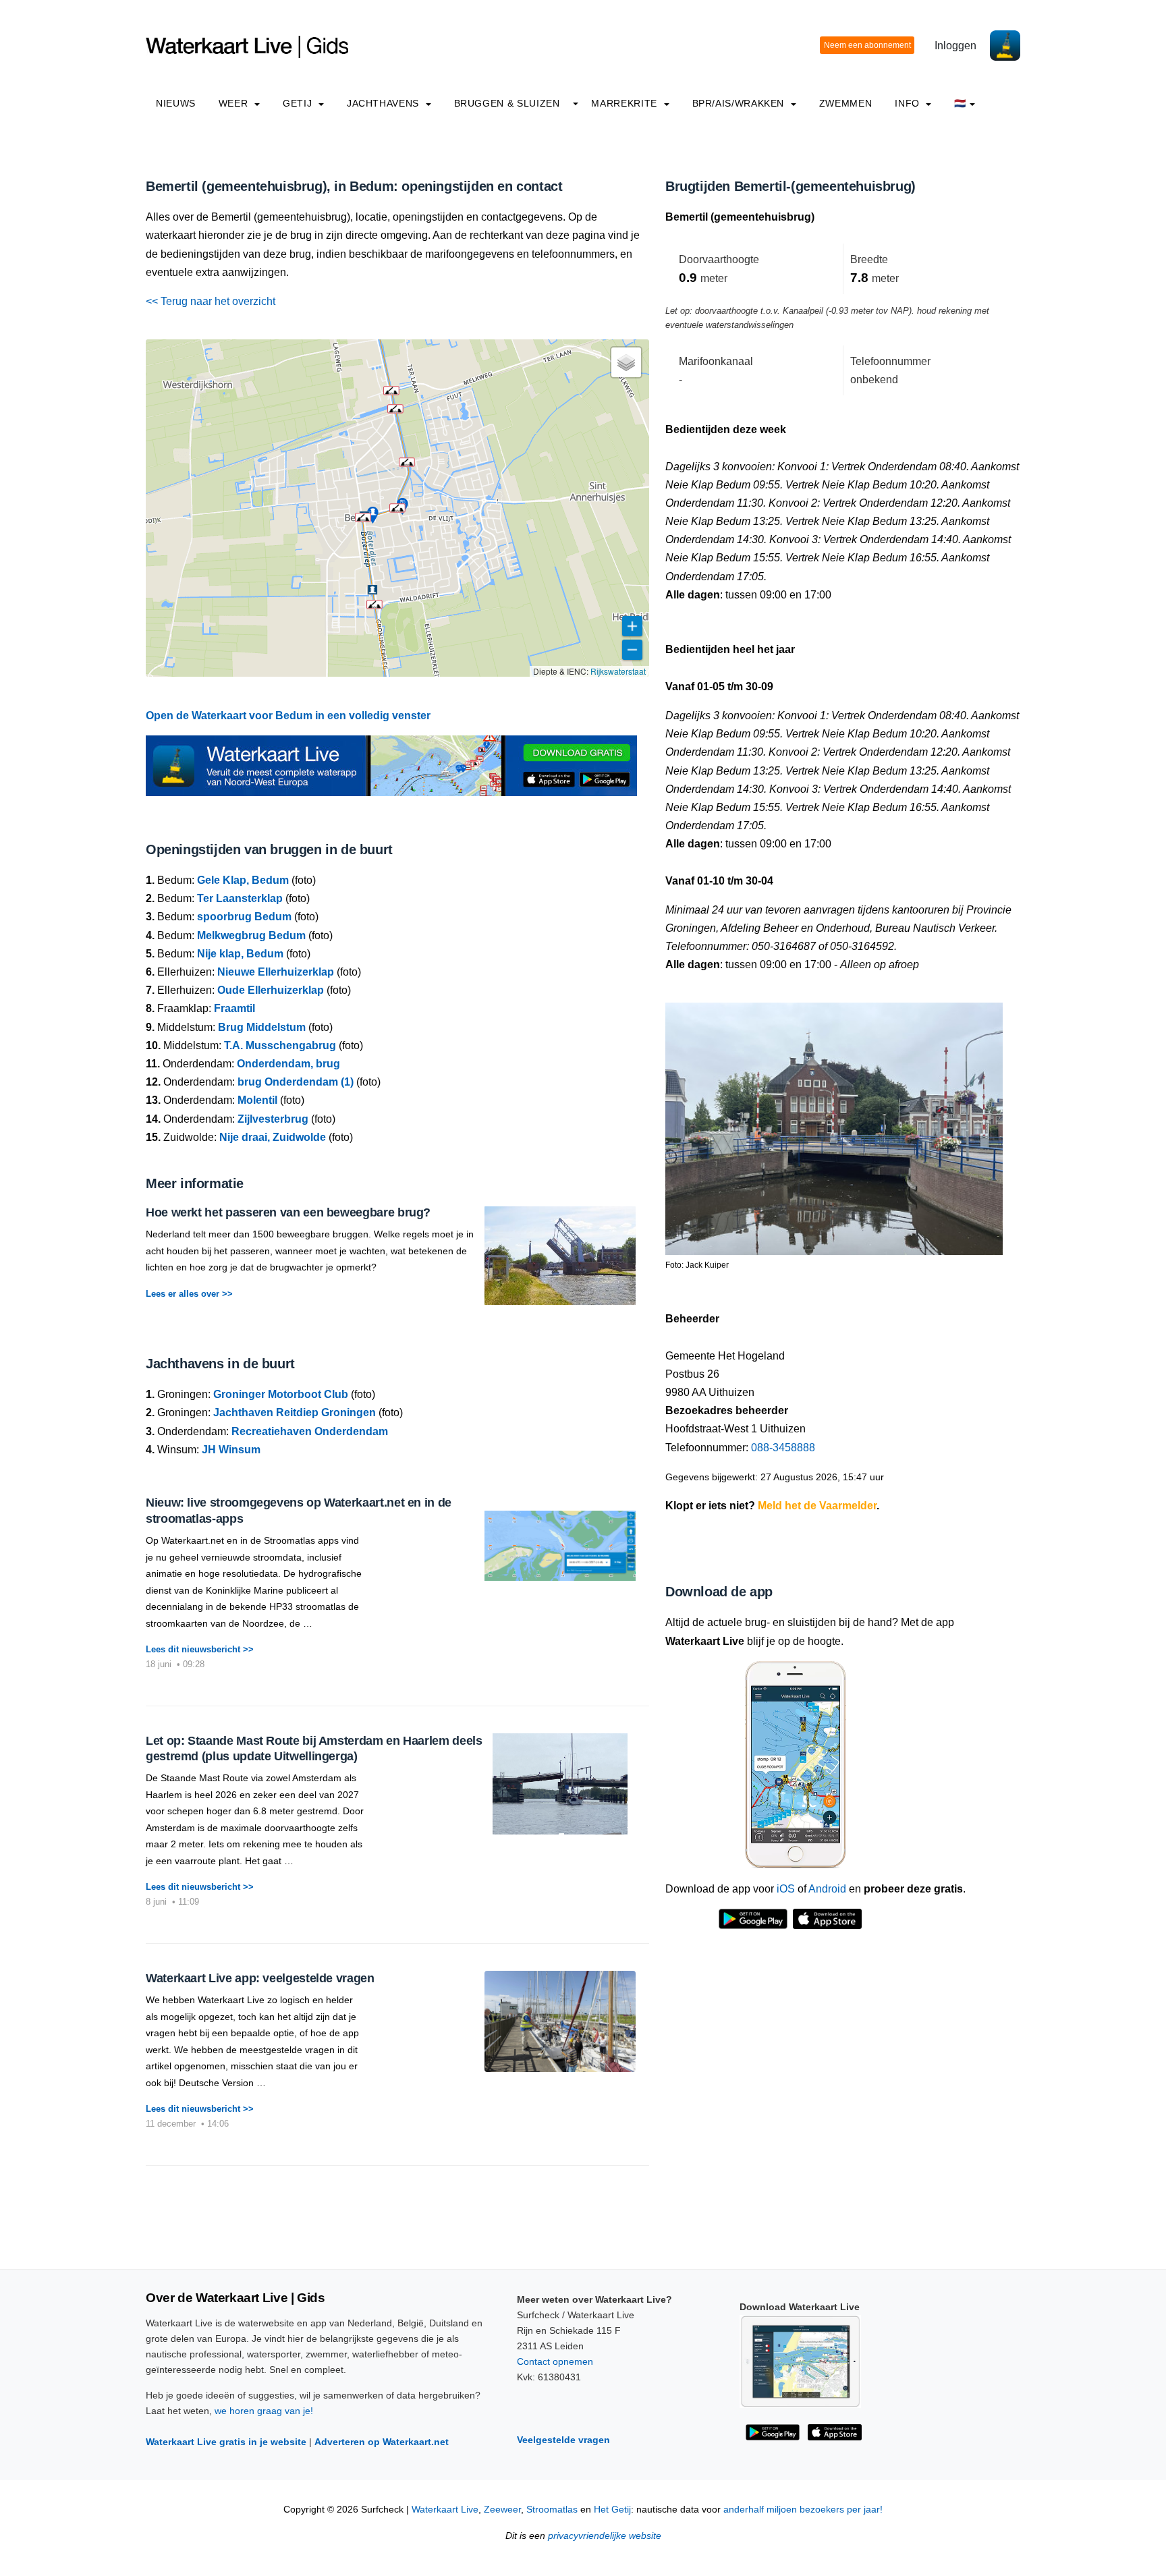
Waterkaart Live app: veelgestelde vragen (260, 1978)
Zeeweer (502, 2510)
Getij (299, 103)
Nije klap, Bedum (240, 954)
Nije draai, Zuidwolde (273, 1137)
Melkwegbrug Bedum (251, 935)
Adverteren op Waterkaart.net (382, 2442)
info (909, 103)
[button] (397, 508)
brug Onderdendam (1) (296, 1082)
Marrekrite (626, 103)
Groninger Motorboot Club (281, 1394)
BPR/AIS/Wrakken (740, 103)
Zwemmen (845, 103)
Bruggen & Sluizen (507, 103)
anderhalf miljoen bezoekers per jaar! (803, 2510)
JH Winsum (231, 1450)
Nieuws (176, 103)
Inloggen (955, 46)
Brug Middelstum (262, 1027)
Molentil (257, 1100)
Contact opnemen (555, 2361)
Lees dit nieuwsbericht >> (200, 1649)
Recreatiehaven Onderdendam (310, 1431)
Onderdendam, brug (288, 1064)
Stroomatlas (552, 2510)
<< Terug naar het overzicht (211, 301)
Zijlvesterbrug (273, 1119)
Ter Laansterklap (240, 898)
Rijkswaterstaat (618, 671)
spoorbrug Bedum (244, 917)
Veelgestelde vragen (563, 2440)
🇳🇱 (960, 103)
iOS (786, 1889)
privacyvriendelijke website (605, 2536)
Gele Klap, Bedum (243, 880)
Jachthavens (385, 103)
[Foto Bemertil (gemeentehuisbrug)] (834, 1122)
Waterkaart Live (445, 2510)
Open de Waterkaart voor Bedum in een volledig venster (288, 716)
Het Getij (612, 2510)
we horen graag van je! (264, 2411)
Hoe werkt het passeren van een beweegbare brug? (288, 1212)
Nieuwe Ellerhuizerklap (276, 972)
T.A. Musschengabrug (280, 1045)
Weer (235, 103)
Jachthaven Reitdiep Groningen (295, 1412)
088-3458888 (783, 1448)
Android (827, 1889)
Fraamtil (234, 1008)
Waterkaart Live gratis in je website (226, 2442)
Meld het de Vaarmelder (817, 1506)
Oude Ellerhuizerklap (271, 990)
